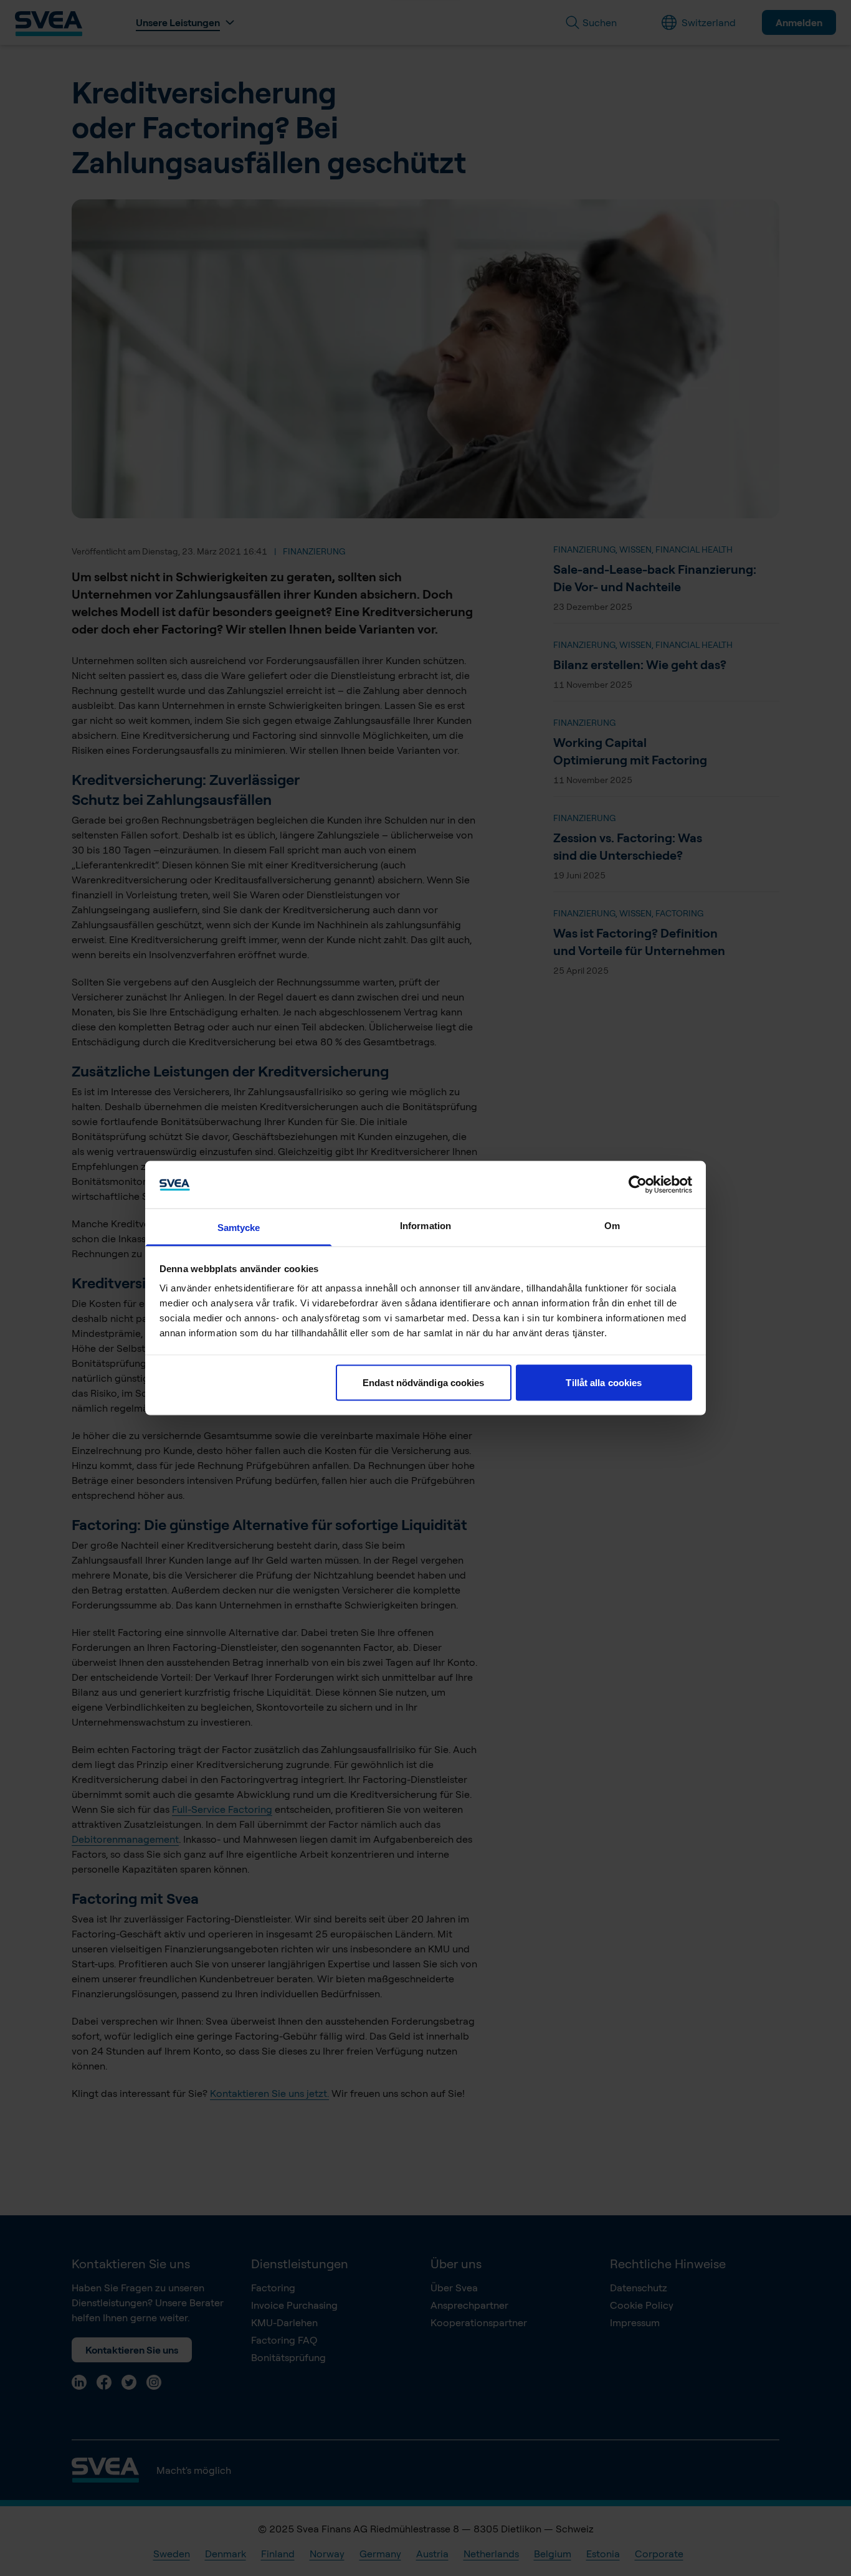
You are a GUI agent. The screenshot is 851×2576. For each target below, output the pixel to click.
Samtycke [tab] (239, 1228)
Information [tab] (425, 1226)
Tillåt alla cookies (604, 1382)
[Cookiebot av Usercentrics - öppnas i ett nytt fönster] (638, 1184)
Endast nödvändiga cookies (424, 1382)
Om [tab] (612, 1226)
